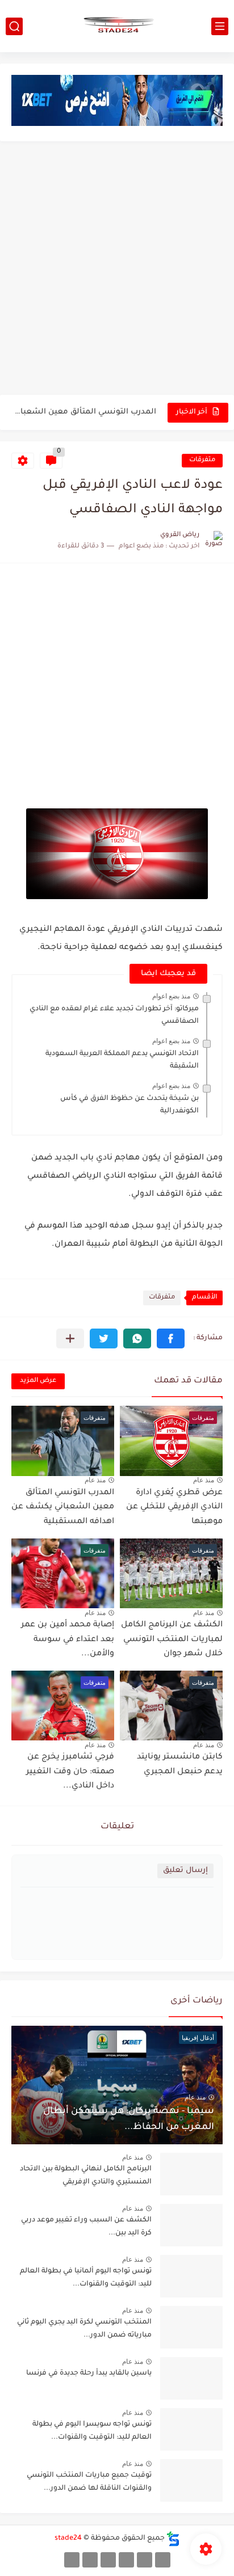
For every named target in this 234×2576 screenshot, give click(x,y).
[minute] (108, 2560)
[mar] (163, 2560)
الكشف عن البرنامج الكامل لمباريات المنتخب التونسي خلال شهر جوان (85, 418)
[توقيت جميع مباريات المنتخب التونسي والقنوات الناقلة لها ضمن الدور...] (191, 2480)
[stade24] (117, 26)
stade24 (68, 2539)
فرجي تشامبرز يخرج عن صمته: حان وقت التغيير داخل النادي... (70, 1772)
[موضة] (126, 2560)
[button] (171, 1338)
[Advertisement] (117, 269)
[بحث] (14, 26)
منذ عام (204, 1480)
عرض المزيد (38, 1381)
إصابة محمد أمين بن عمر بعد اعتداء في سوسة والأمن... (68, 1640)
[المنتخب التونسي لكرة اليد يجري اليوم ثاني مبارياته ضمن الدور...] (191, 2327)
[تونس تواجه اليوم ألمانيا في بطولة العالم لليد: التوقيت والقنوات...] (191, 2276)
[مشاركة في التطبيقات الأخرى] (70, 1338)
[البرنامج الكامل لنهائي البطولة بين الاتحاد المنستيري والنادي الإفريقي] (191, 2174)
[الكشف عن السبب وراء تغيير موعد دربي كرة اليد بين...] (191, 2225)
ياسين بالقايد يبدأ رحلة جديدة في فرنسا (89, 2373)
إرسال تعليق (185, 1871)
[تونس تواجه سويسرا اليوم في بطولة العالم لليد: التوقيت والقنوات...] (191, 2429)
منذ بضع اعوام (171, 996)
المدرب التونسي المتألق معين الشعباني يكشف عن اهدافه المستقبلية (63, 1508)
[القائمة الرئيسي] (220, 26)
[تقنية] (145, 2560)
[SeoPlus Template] (173, 2539)
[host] (72, 2560)
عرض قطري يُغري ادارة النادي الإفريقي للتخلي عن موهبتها (174, 1508)
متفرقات (202, 460)
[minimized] (90, 2560)
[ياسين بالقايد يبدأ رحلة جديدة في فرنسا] (191, 2378)
